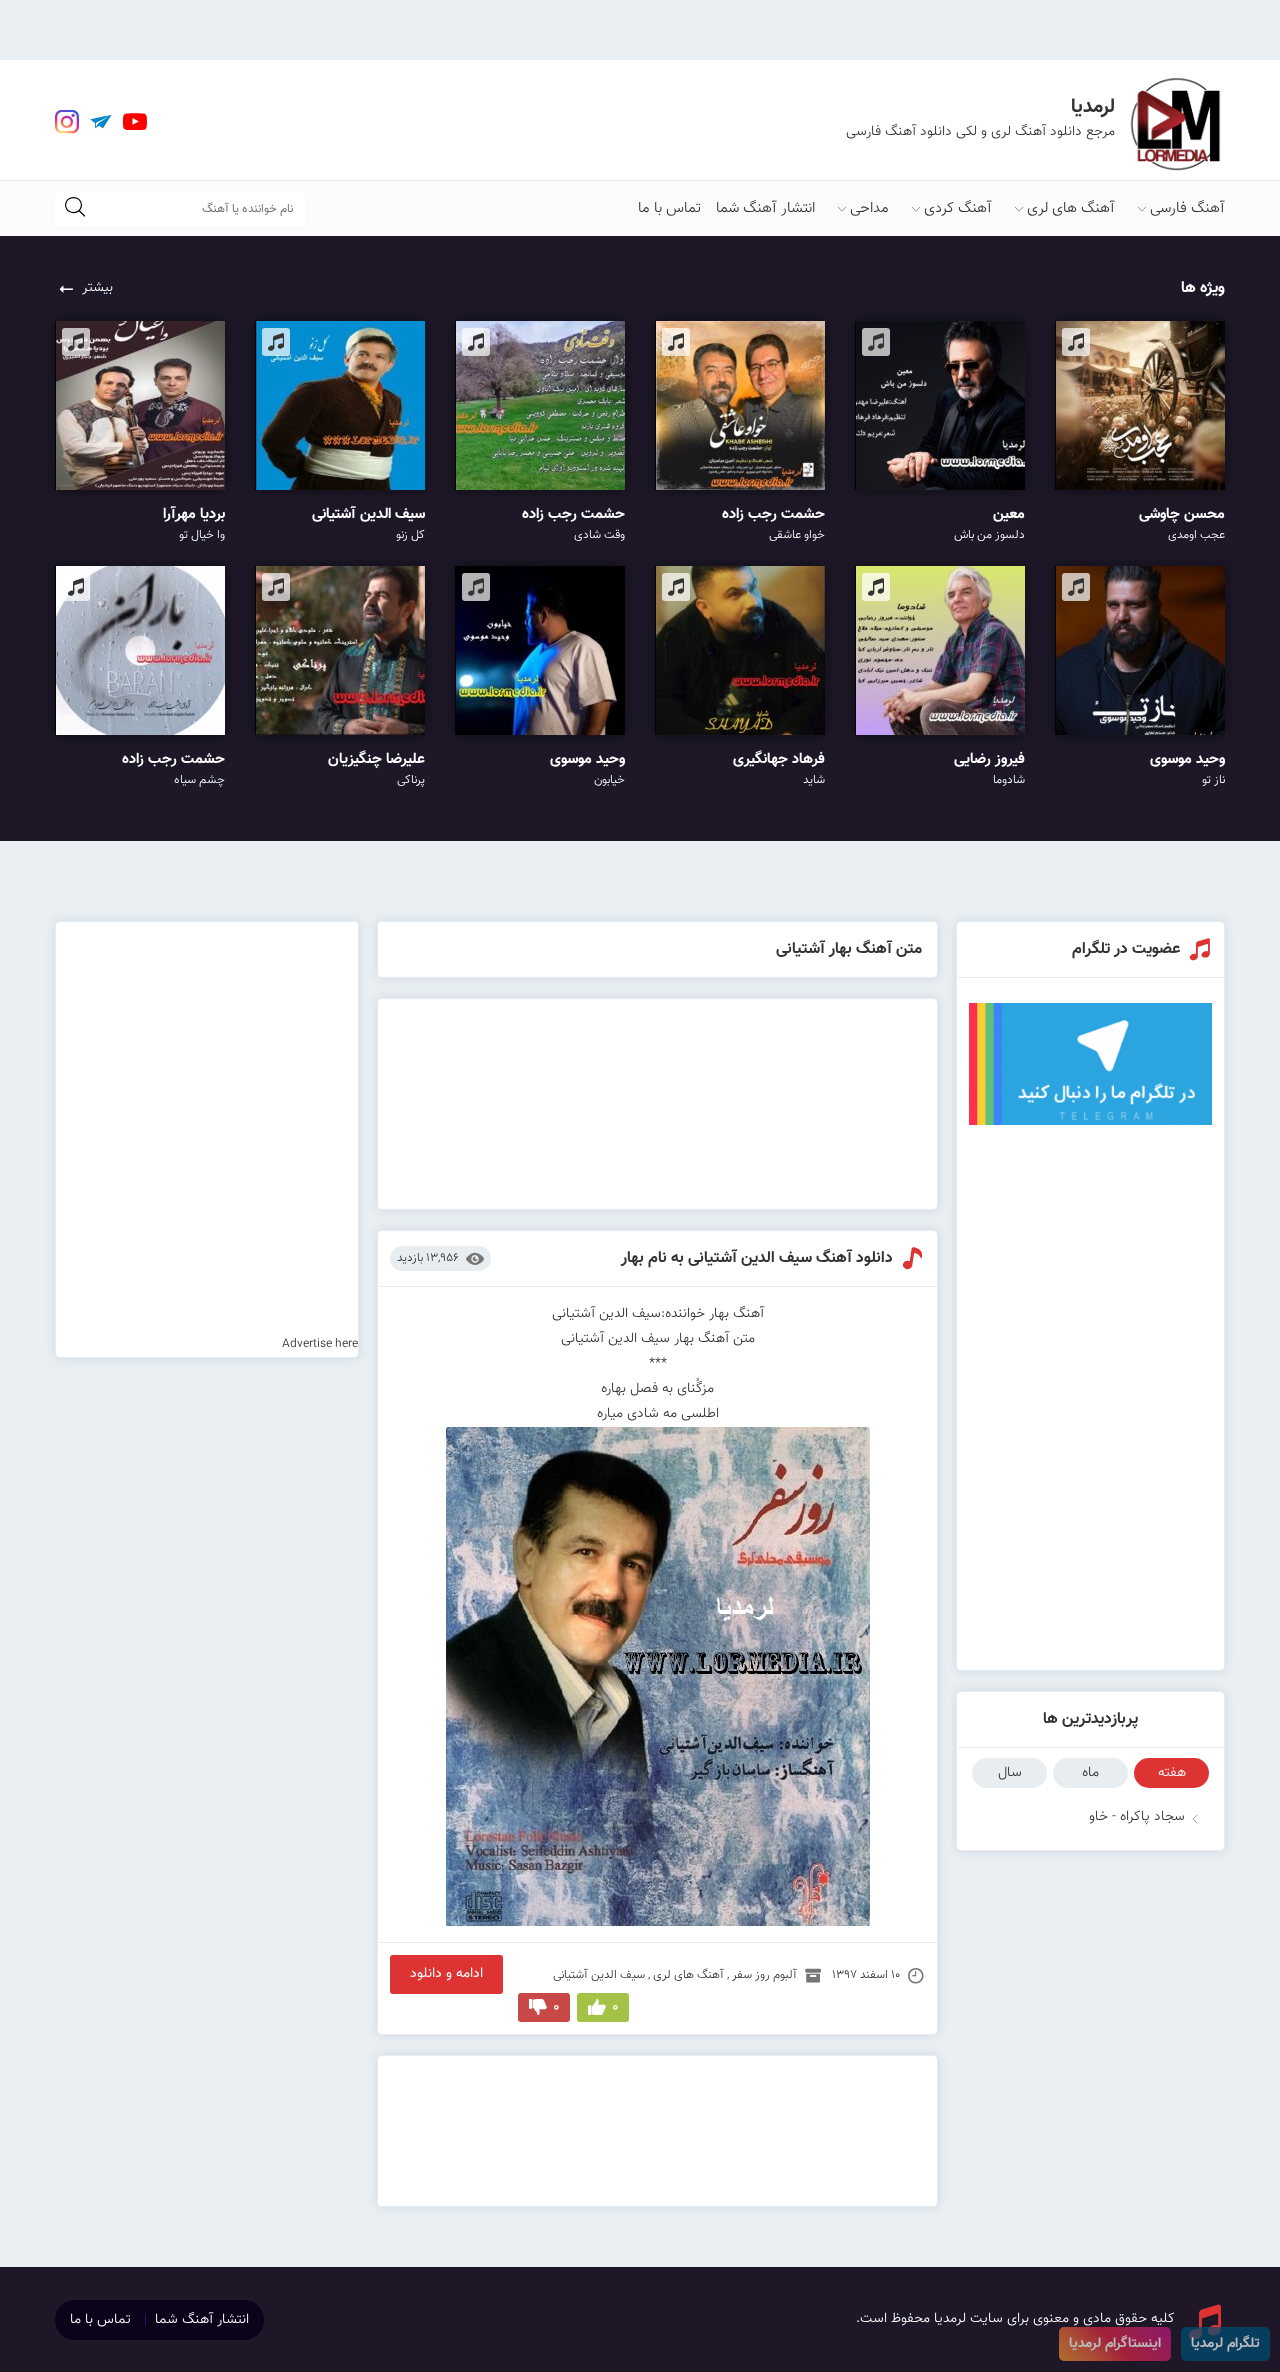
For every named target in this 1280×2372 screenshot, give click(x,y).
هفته (1172, 1773)
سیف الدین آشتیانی (599, 1975)
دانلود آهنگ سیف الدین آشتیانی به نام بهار (757, 1258)
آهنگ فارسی (1187, 208)
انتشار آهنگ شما (765, 208)
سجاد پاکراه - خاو (1137, 1817)
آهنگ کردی (958, 208)
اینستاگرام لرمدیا (1115, 2344)
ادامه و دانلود (446, 1974)
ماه (1090, 1773)
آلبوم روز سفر (764, 1975)
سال (1010, 1773)
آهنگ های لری (1071, 208)
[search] (75, 208)
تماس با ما (669, 208)
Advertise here (320, 1344)
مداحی (869, 208)
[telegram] (101, 122)
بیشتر (97, 288)
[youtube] (135, 122)
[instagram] (67, 122)
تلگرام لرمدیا (1225, 2344)
